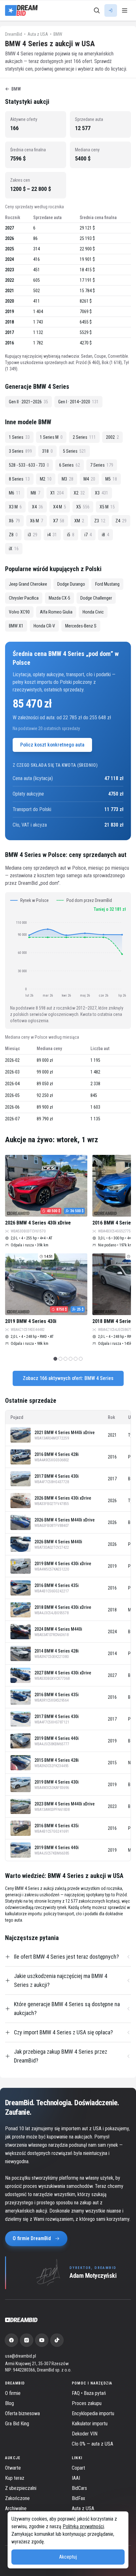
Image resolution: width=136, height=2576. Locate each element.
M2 (46, 479)
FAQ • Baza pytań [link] (89, 2393)
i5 (71, 535)
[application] (68, 959)
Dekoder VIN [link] (85, 2434)
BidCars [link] (79, 2488)
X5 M (107, 507)
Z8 (13, 535)
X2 (79, 493)
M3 (68, 479)
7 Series (102, 465)
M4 (89, 479)
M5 (111, 479)
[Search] (97, 10)
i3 (33, 535)
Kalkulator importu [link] (90, 2424)
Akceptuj (68, 2557)
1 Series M (51, 437)
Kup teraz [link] (15, 2478)
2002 (112, 437)
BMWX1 (16, 626)
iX (14, 549)
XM (79, 521)
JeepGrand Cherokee (28, 584)
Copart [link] (78, 2468)
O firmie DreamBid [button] (32, 2238)
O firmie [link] (13, 2393)
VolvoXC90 (19, 612)
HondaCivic (93, 612)
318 (47, 451)
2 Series (84, 437)
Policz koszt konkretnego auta (52, 745)
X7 (59, 521)
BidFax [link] (78, 2498)
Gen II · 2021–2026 (28, 402)
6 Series (70, 465)
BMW (58, 34)
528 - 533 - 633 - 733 (29, 465)
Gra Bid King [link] (17, 2424)
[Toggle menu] (125, 10)
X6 (14, 521)
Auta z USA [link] (83, 2508)
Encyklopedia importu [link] (93, 2413)
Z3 (100, 521)
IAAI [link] (76, 2478)
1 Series (19, 437)
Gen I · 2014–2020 (78, 402)
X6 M (37, 521)
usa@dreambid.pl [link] (21, 2356)
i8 (105, 535)
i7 (88, 535)
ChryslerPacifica (24, 598)
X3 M (15, 507)
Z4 (121, 521)
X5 (83, 507)
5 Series (74, 451)
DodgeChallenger (96, 598)
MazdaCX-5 (59, 598)
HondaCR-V (44, 626)
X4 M (60, 507)
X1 (57, 493)
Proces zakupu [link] (87, 2403)
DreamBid (14, 34)
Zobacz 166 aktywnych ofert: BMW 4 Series (68, 1378)
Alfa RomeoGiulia (56, 612)
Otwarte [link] (13, 2468)
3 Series (20, 451)
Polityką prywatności (83, 2526)
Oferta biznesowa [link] (22, 2413)
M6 (15, 493)
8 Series (19, 479)
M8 (35, 493)
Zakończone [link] (17, 2498)
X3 (102, 493)
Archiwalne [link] (16, 2508)
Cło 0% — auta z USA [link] (93, 2444)
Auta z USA (38, 34)
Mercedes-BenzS (81, 626)
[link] (11, 2340)
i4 (52, 535)
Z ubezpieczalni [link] (21, 2488)
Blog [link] (9, 2403)
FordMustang (107, 584)
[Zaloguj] (111, 10)
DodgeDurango (71, 584)
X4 (37, 507)
